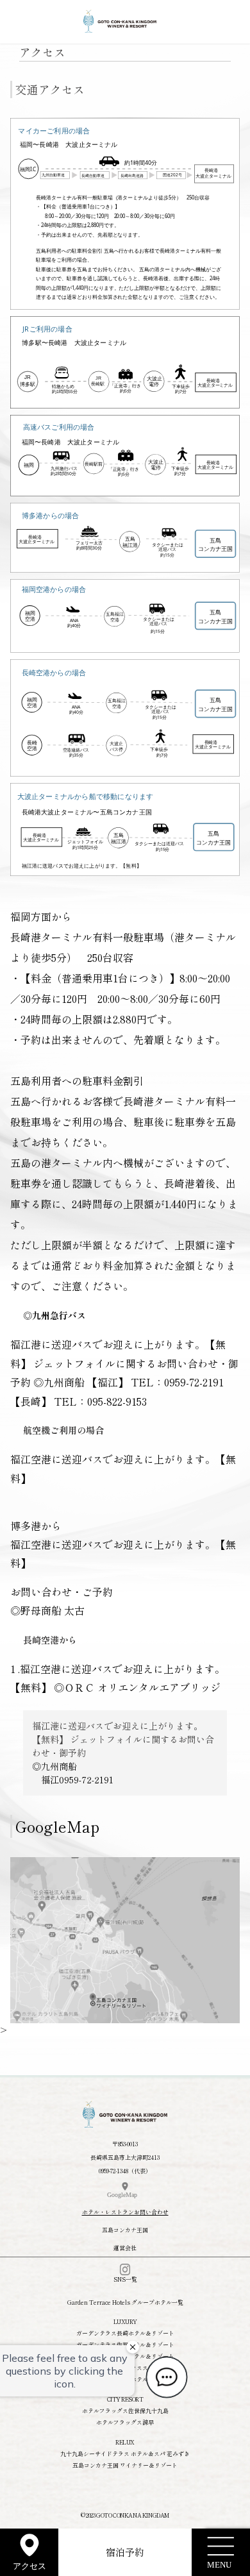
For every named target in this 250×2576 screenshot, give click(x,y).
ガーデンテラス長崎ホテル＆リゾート (125, 2333)
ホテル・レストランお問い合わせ (125, 2212)
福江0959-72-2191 (77, 1780)
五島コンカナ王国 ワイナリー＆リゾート (125, 2465)
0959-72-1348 (113, 2171)
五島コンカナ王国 (125, 2230)
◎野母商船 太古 (47, 1610)
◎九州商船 (59, 1382)
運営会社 (125, 2248)
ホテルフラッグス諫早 (125, 2422)
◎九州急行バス (54, 1315)
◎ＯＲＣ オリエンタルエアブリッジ (142, 1687)
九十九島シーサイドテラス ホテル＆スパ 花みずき (125, 2454)
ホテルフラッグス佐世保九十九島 (125, 2411)
